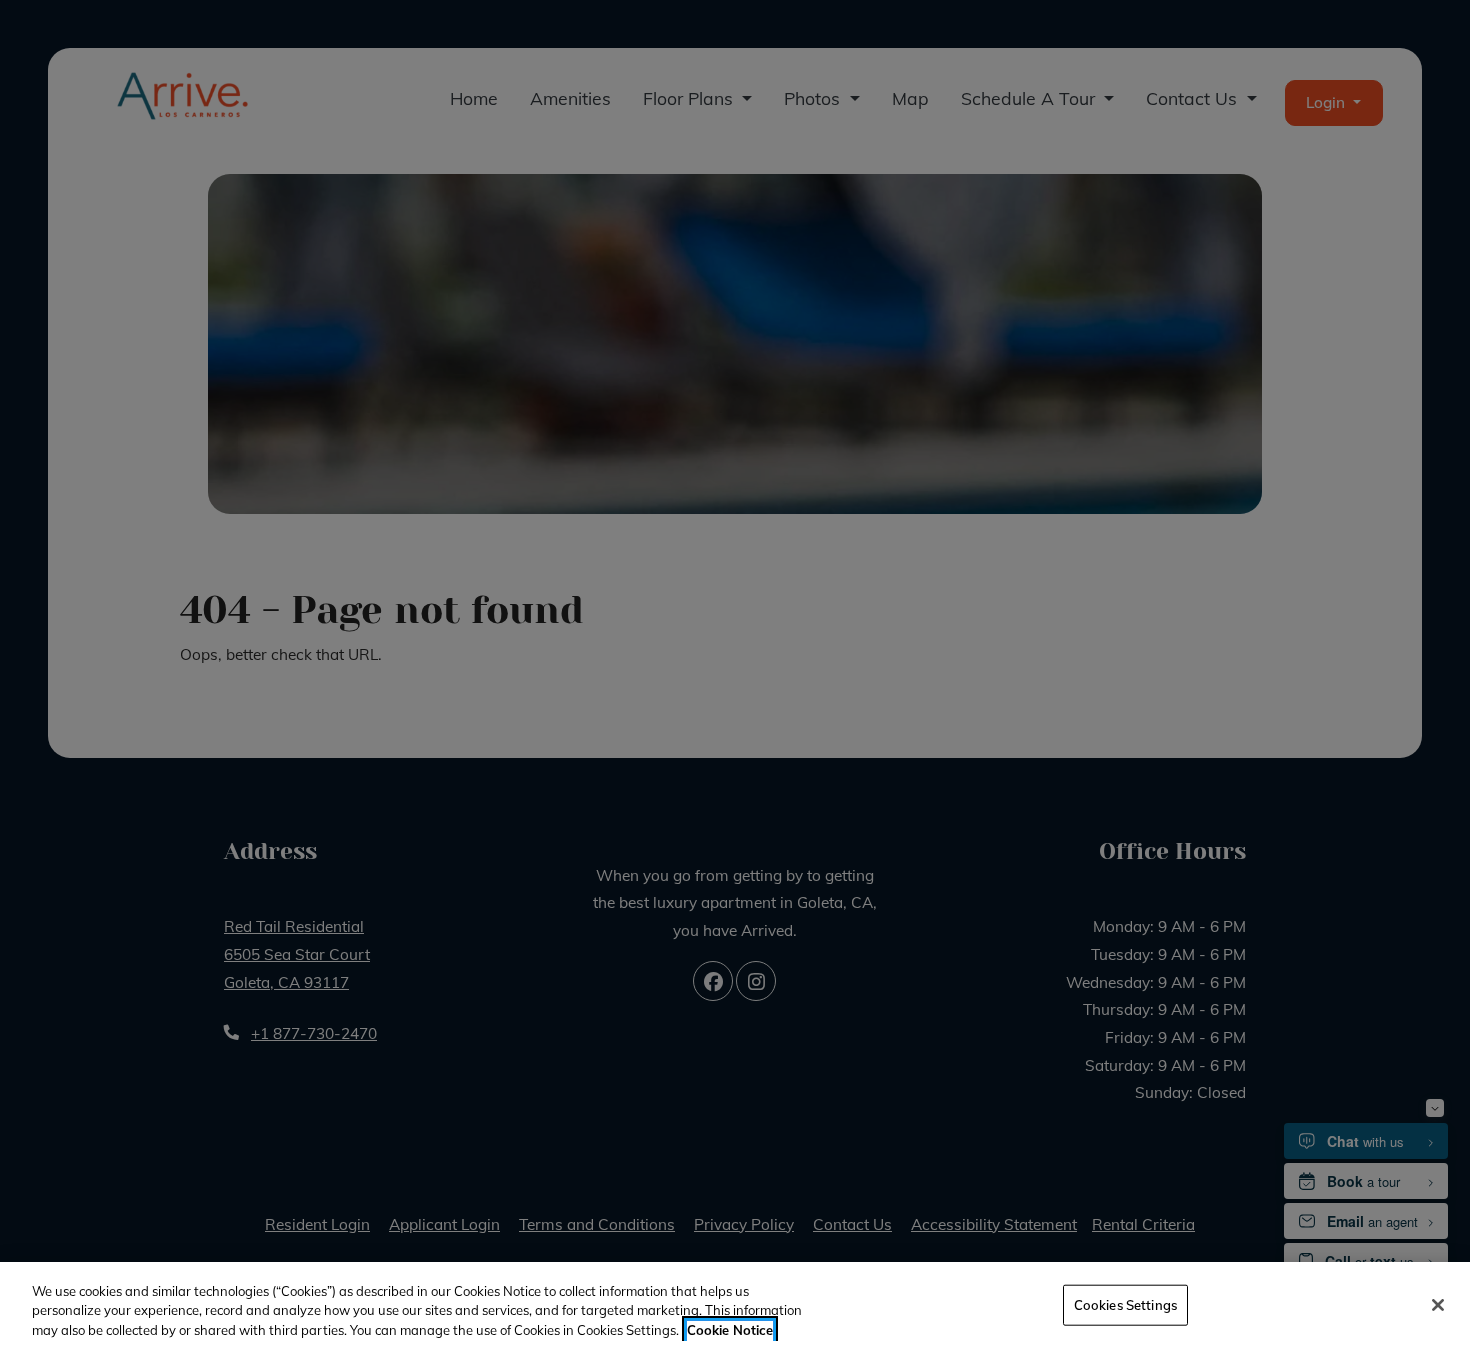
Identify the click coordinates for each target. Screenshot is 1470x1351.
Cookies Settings (1125, 1304)
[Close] (1438, 1305)
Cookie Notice (730, 1330)
